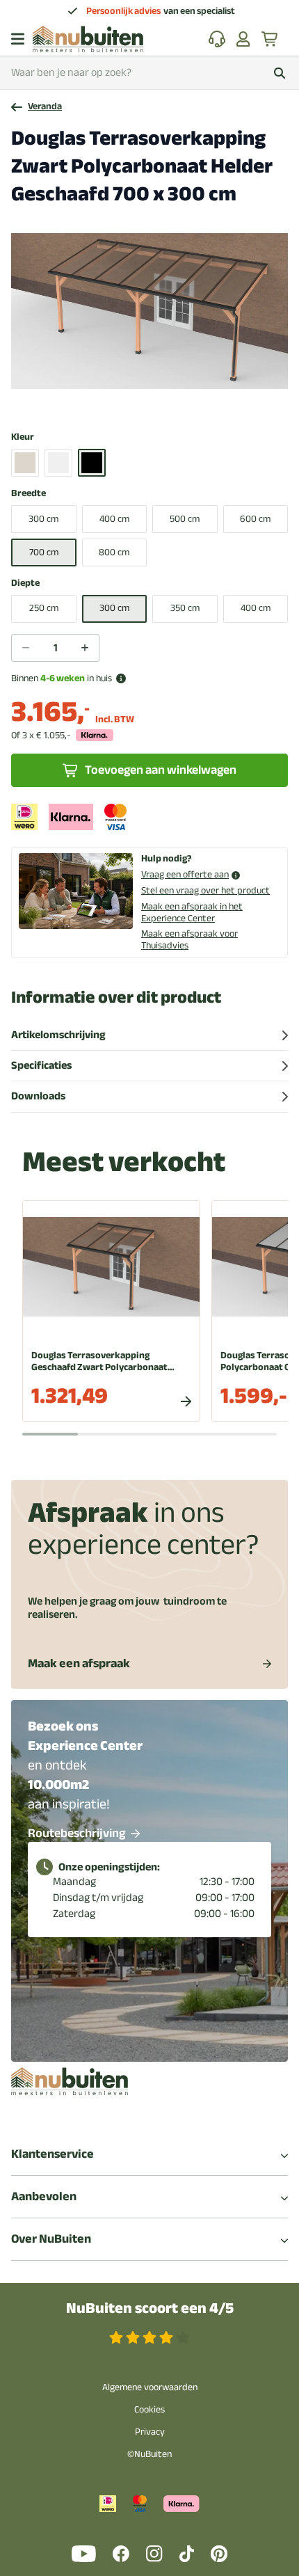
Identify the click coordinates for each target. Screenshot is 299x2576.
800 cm (114, 552)
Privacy (150, 2432)
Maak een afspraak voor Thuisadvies (189, 939)
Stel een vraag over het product (205, 890)
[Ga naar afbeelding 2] (131, 401)
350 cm (185, 608)
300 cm (43, 519)
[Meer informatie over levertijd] (121, 678)
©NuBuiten (149, 2454)
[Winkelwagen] (270, 39)
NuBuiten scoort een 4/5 (150, 2308)
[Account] (243, 39)
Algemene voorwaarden (150, 2387)
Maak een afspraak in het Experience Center (192, 912)
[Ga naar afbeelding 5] (164, 401)
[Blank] (25, 463)
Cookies (149, 2409)
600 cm (255, 519)
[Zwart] (92, 463)
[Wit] (58, 463)
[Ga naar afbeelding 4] (153, 401)
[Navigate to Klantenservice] (217, 39)
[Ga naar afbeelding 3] (142, 401)
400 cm (114, 519)
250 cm (44, 608)
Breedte (29, 494)
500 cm (185, 519)
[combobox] (149, 73)
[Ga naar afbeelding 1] (120, 401)
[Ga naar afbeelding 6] (175, 401)
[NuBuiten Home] (88, 39)
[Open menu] (18, 39)
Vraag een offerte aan (185, 875)
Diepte (25, 583)
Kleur (23, 437)
